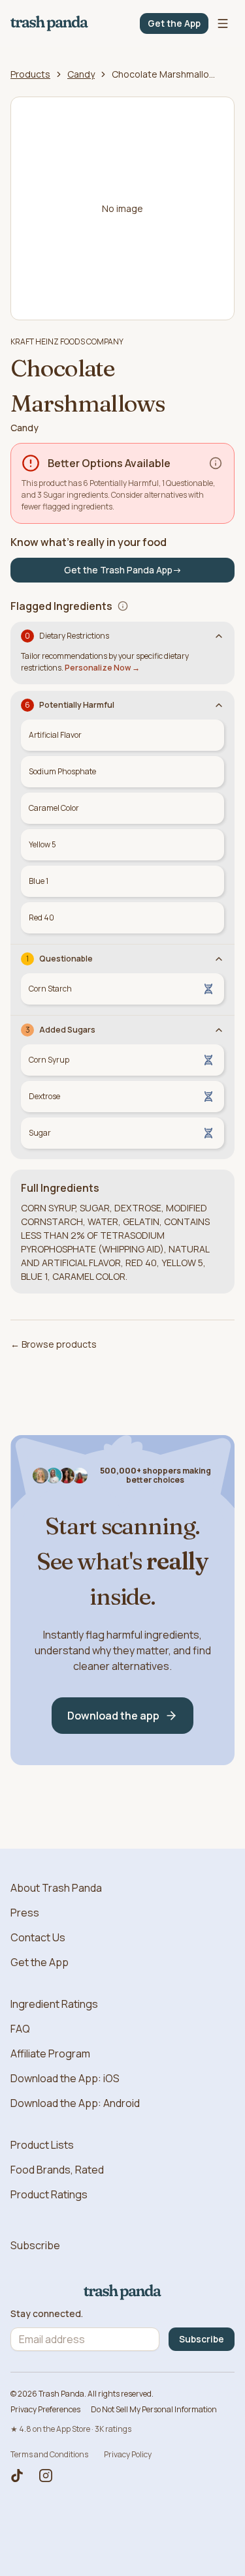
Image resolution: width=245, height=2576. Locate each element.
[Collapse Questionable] (219, 959)
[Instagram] (46, 2476)
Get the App (174, 23)
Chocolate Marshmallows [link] (164, 74)
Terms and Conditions (49, 2454)
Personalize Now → (102, 668)
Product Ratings (49, 2194)
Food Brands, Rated (57, 2170)
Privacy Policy (128, 2454)
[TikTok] (17, 2476)
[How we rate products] (216, 463)
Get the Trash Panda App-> (123, 570)
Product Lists (42, 2145)
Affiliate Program (50, 2053)
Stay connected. (47, 2314)
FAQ (20, 2029)
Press (25, 1913)
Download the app (113, 1716)
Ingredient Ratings (54, 2004)
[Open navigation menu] (223, 23)
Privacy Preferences (45, 2409)
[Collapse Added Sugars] (219, 1030)
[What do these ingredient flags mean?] (123, 606)
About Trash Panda (56, 1888)
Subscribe (35, 2245)
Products (30, 74)
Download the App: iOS (65, 2078)
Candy (81, 74)
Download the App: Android (75, 2103)
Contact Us (38, 1937)
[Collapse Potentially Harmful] (219, 705)
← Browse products (54, 1344)
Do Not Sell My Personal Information (154, 2409)
